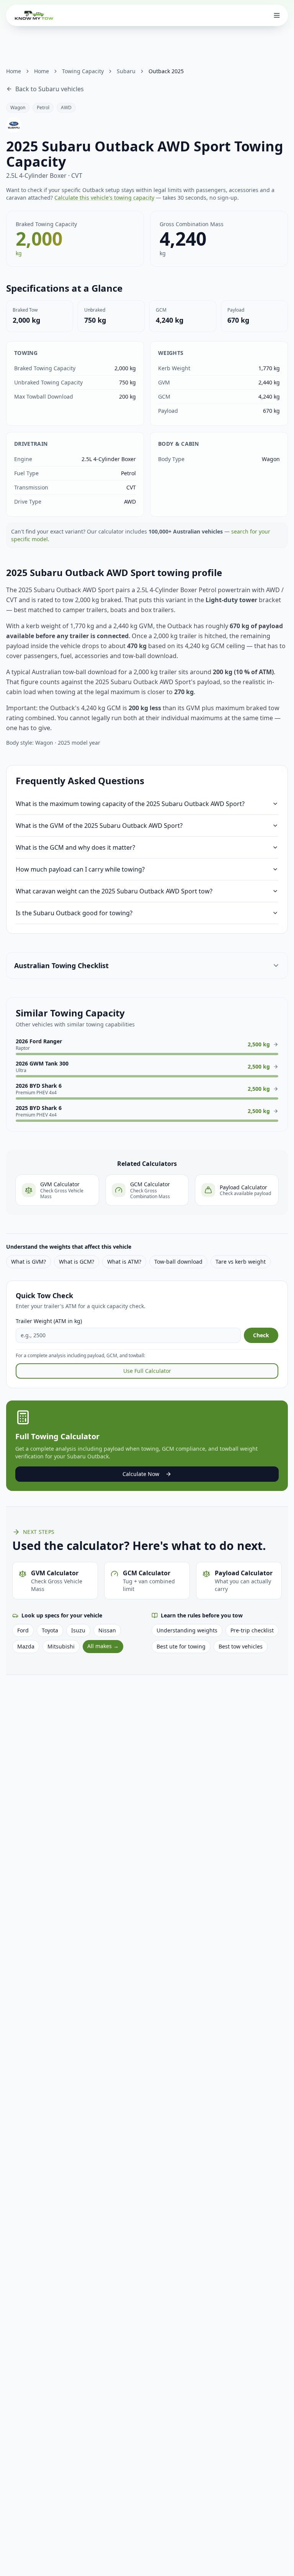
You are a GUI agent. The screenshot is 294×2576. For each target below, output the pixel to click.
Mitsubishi (61, 1646)
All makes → (103, 1646)
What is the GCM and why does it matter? (75, 847)
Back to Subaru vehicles (50, 89)
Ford (23, 1630)
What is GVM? (29, 1262)
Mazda (26, 1646)
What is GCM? (77, 1262)
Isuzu (78, 1630)
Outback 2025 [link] (166, 71)
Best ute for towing (181, 1646)
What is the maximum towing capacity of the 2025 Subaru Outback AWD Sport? (130, 804)
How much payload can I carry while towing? (80, 869)
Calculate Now (141, 1474)
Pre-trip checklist (252, 1630)
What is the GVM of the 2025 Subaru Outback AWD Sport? (99, 826)
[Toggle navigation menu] (277, 15)
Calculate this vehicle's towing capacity (104, 198)
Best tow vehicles (241, 1646)
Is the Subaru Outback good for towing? (74, 913)
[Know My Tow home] (34, 15)
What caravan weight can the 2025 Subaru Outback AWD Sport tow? (114, 891)
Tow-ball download (178, 1262)
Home (14, 71)
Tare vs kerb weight (241, 1262)
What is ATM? (124, 1262)
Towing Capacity (83, 71)
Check (261, 1335)
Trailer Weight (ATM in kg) (49, 1321)
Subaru (126, 71)
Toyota (50, 1630)
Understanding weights (187, 1630)
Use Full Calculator (147, 1371)
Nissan (107, 1630)
